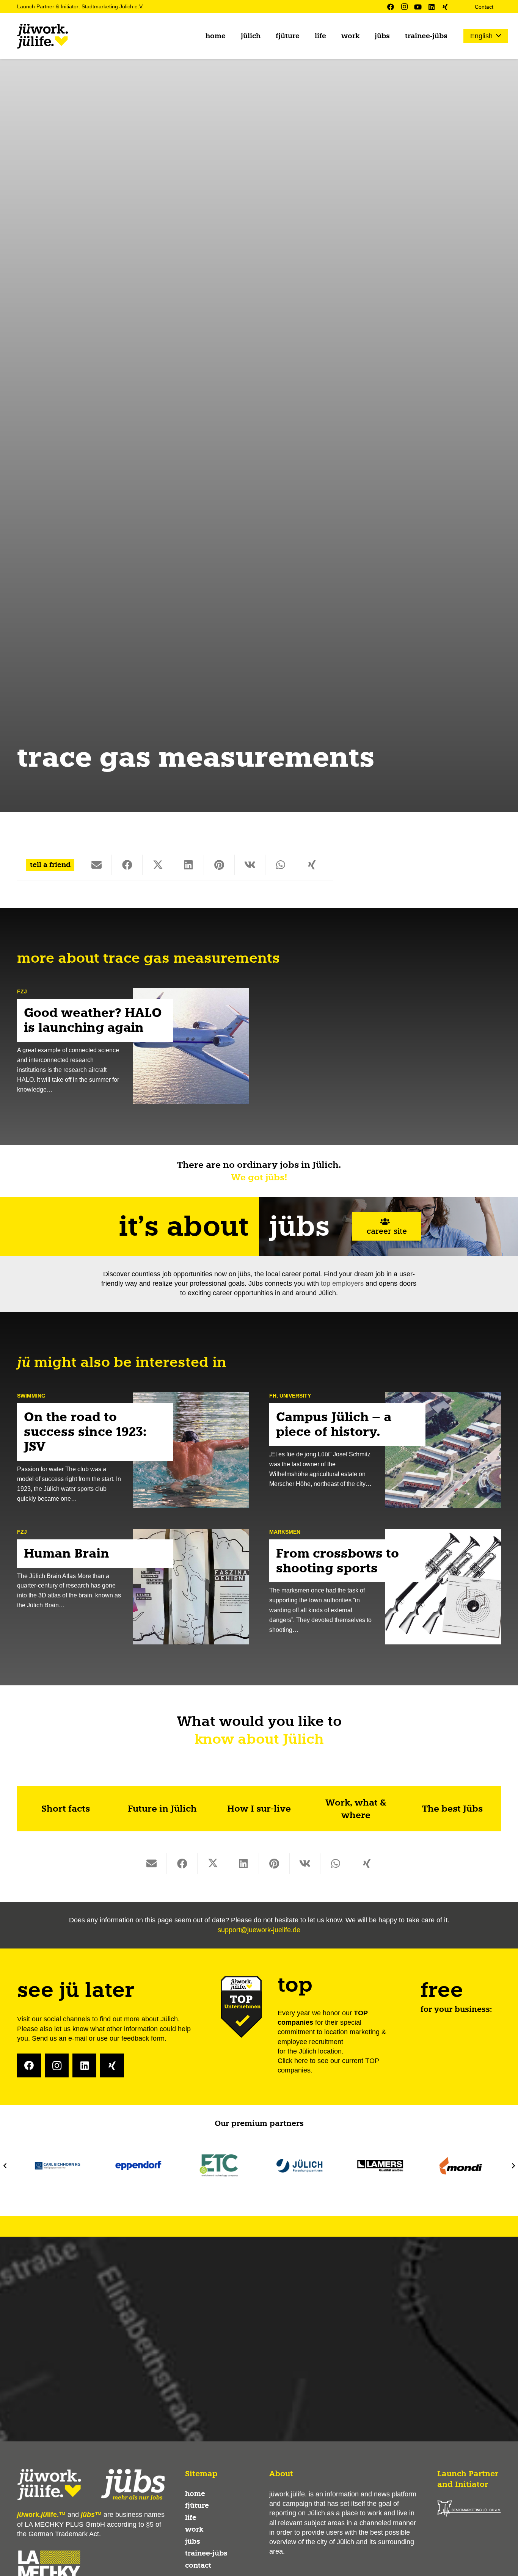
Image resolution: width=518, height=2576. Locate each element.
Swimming (31, 1396)
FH (273, 1396)
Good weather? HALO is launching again (93, 1021)
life (191, 2518)
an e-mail (73, 2038)
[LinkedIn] (432, 7)
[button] (267, 36)
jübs (193, 2541)
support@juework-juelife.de (259, 1930)
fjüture (197, 2505)
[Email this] (97, 865)
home (195, 2494)
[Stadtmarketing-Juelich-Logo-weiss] (469, 2509)
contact (198, 2565)
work (194, 2529)
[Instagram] (404, 7)
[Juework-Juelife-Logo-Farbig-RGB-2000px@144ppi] (42, 36)
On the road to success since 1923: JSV (85, 1432)
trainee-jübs (206, 2553)
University (295, 1396)
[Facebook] (391, 7)
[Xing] (445, 7)
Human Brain (67, 1553)
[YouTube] (418, 7)
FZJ (22, 991)
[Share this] (127, 865)
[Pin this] (219, 865)
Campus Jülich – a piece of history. (334, 1425)
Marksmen (285, 1532)
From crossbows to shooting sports (337, 1561)
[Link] (65, 1809)
